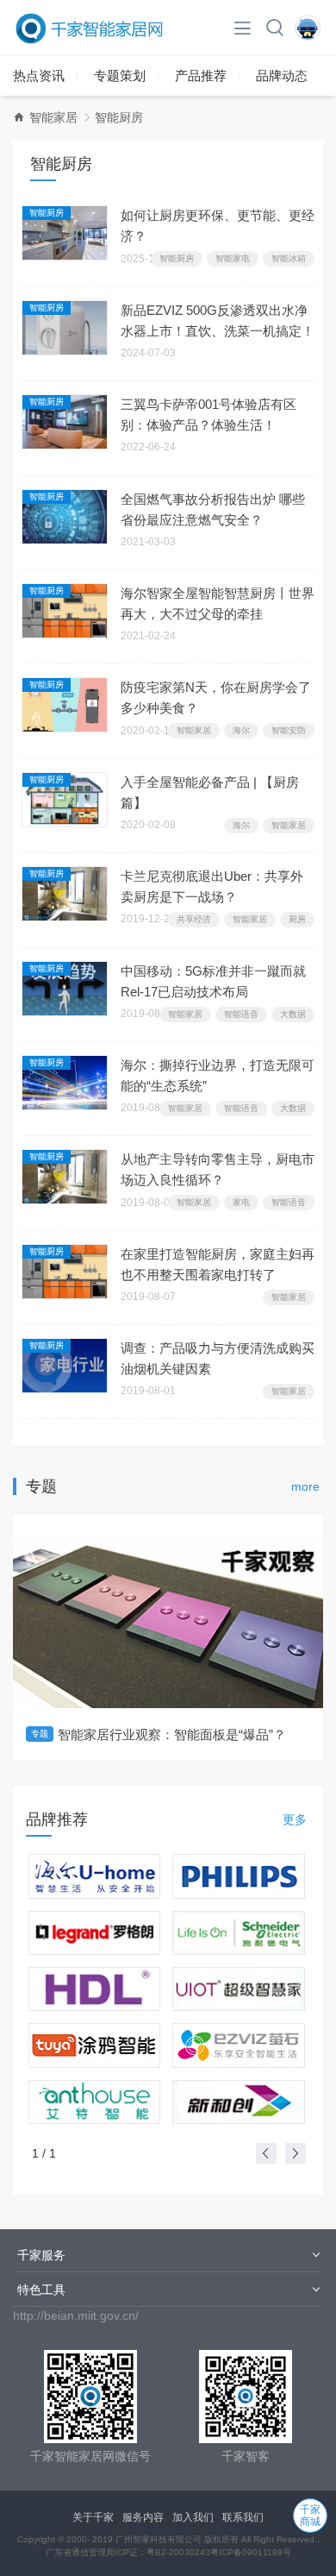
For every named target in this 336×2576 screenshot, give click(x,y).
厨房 (297, 919)
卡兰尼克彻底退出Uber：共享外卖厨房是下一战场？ (212, 886)
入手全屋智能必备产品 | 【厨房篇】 (210, 792)
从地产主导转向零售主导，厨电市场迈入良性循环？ (218, 1169)
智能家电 (233, 258)
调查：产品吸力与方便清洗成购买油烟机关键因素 (218, 1358)
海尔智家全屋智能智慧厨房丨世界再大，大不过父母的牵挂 (218, 603)
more (305, 1486)
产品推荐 (201, 75)
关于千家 (93, 2517)
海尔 (241, 730)
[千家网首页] (19, 117)
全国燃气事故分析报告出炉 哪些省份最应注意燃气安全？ (213, 509)
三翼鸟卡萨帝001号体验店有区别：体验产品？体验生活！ (208, 415)
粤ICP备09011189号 (251, 2552)
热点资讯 (39, 75)
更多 (295, 1819)
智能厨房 (47, 213)
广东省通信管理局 (80, 2552)
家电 (241, 1202)
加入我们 (193, 2517)
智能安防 (289, 730)
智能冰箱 (289, 258)
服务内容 (143, 2517)
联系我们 (243, 2517)
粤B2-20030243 (178, 2552)
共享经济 (194, 919)
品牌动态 (282, 75)
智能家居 (53, 117)
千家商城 (310, 2516)
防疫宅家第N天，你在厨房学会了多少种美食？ (216, 697)
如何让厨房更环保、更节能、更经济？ (218, 226)
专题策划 (120, 75)
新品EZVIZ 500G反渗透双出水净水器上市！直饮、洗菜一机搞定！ (218, 320)
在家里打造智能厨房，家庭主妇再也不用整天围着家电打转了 (218, 1264)
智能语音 (241, 1014)
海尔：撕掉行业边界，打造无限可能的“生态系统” (218, 1075)
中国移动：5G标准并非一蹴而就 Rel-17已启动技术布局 (213, 981)
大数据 (293, 1014)
